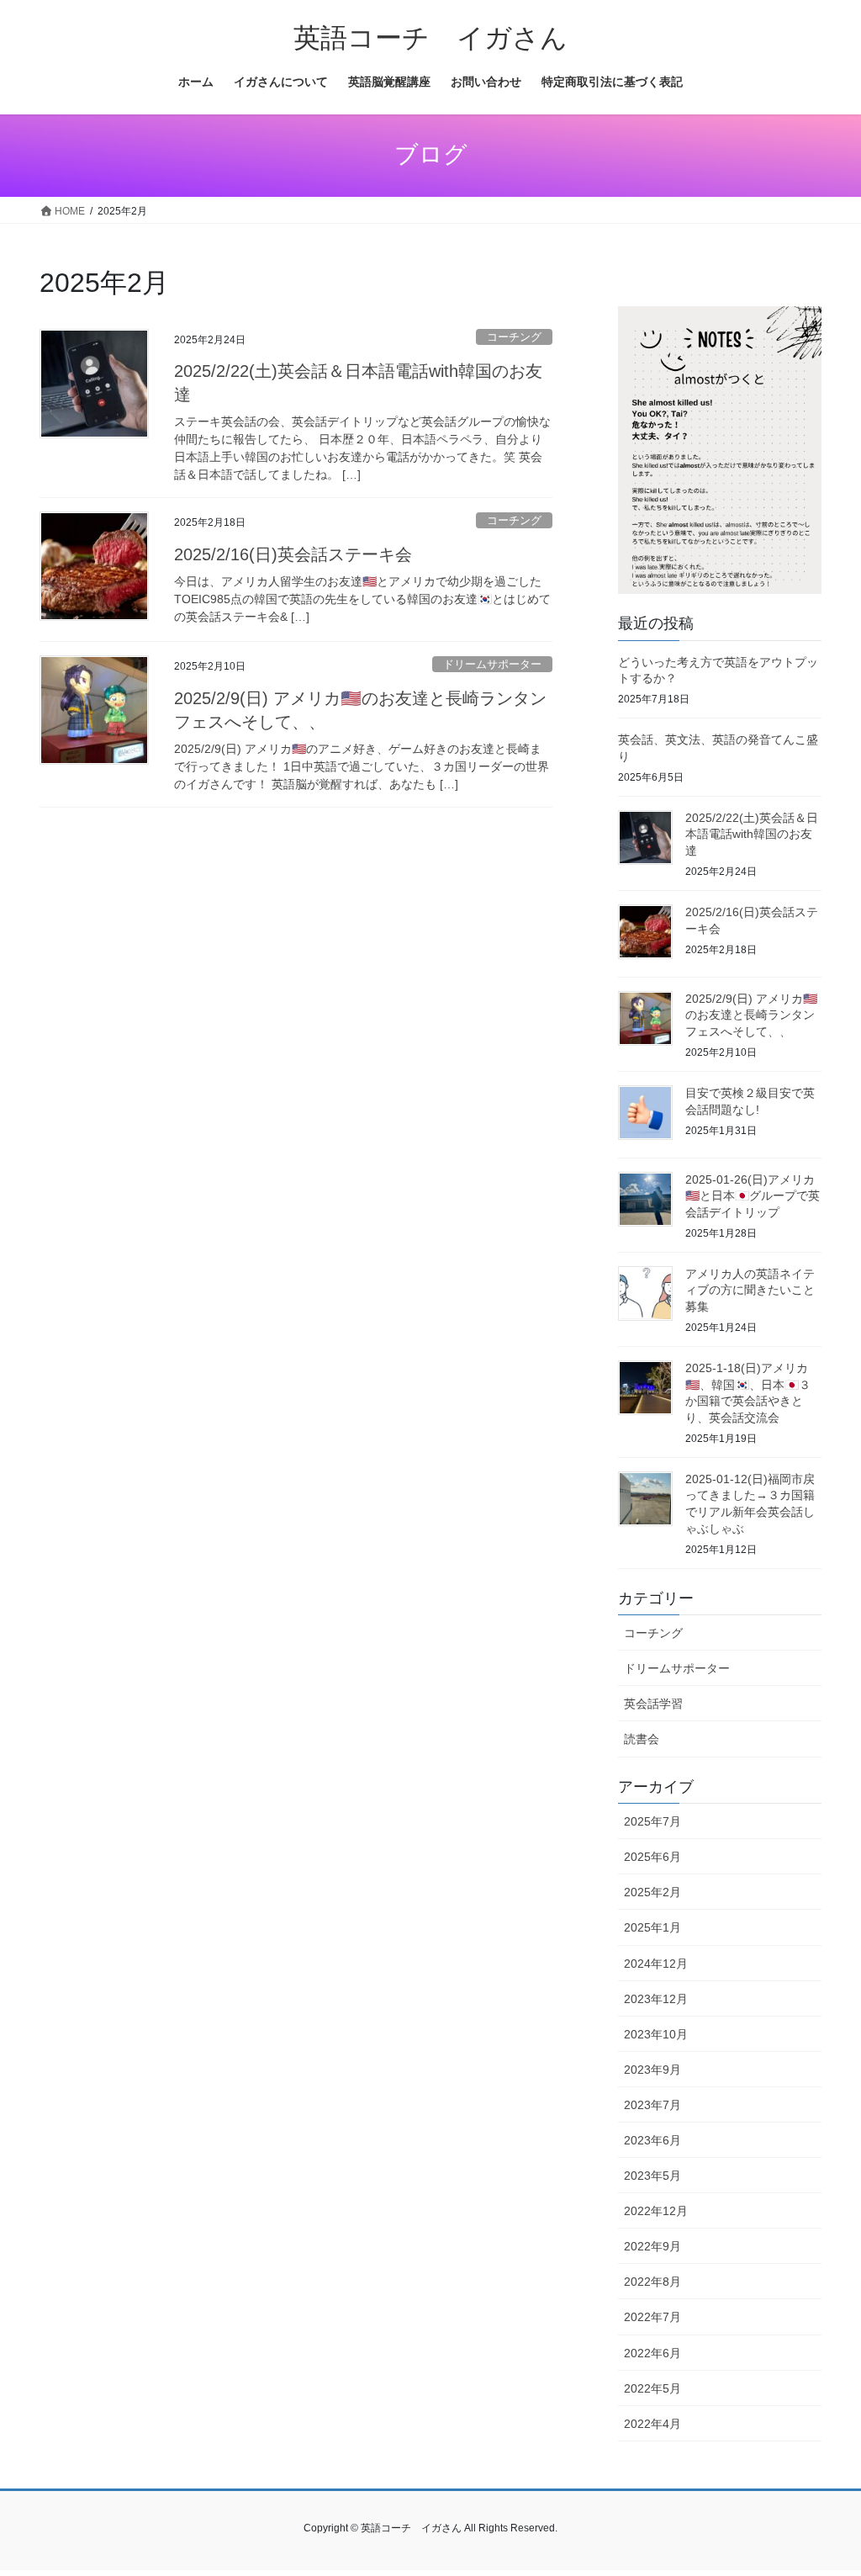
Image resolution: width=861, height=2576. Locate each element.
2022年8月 (652, 2282)
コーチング (514, 337)
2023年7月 (652, 2105)
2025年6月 (652, 1857)
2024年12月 (656, 1964)
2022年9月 (652, 2246)
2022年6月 (652, 2353)
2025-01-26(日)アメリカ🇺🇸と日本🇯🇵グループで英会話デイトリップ (753, 1196)
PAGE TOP (824, 2484)
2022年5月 (652, 2388)
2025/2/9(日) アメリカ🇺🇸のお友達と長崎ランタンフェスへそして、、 (751, 1015)
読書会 (642, 1739)
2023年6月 (652, 2140)
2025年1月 (652, 1927)
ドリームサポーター (492, 664)
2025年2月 (652, 1892)
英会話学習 (653, 1704)
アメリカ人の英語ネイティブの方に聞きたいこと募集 (750, 1290)
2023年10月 (656, 2034)
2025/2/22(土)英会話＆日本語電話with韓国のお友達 (752, 834)
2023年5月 (652, 2176)
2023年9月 (652, 2070)
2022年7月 (652, 2317)
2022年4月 (652, 2424)
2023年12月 (656, 1999)
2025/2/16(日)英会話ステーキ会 (293, 554)
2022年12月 (656, 2211)
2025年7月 (652, 1821)
